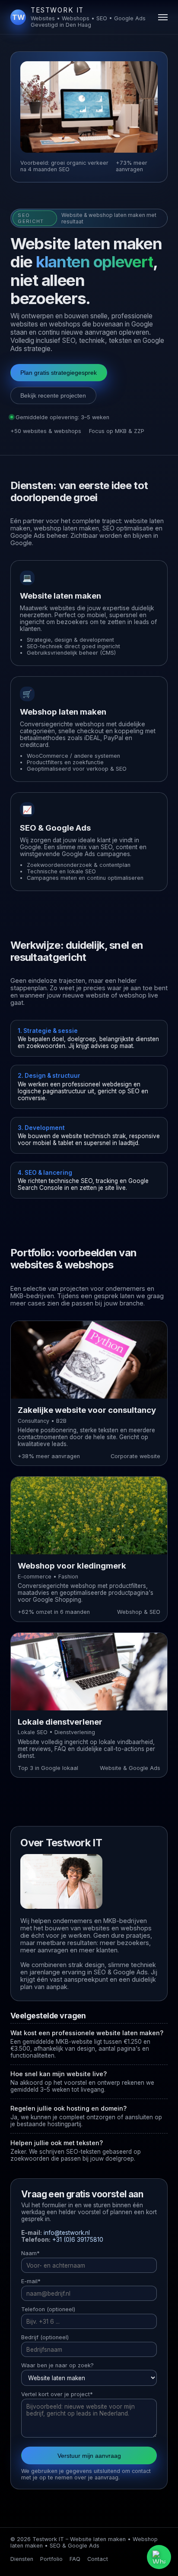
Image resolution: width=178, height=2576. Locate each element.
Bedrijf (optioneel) (45, 2337)
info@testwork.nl (67, 2233)
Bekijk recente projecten (53, 395)
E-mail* (31, 2281)
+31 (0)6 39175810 (78, 2240)
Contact (98, 2559)
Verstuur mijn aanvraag (89, 2456)
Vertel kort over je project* (57, 2394)
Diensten (22, 2559)
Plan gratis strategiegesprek (59, 373)
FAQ (75, 2559)
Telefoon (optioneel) (48, 2309)
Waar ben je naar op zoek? (57, 2365)
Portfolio (51, 2559)
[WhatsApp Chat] (159, 2557)
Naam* (30, 2253)
